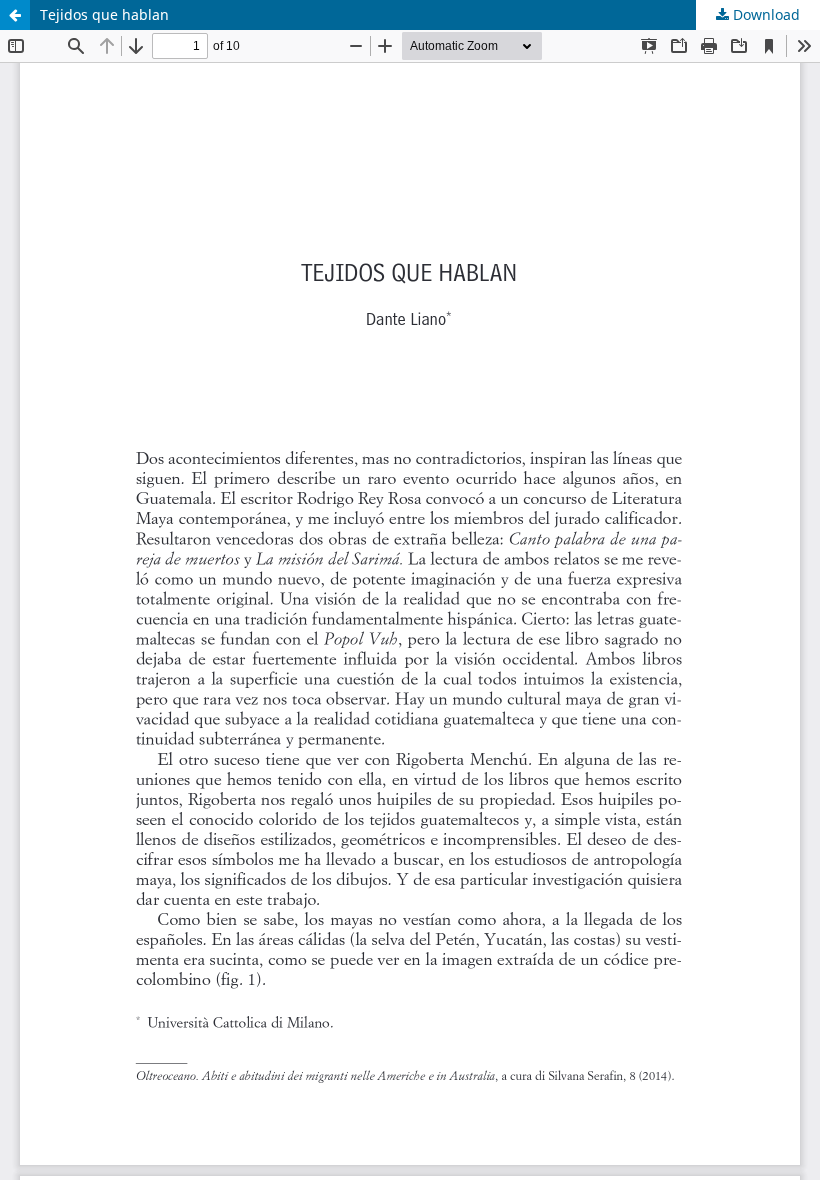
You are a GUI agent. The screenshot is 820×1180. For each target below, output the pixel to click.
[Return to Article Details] (15, 15)
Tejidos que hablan (104, 14)
